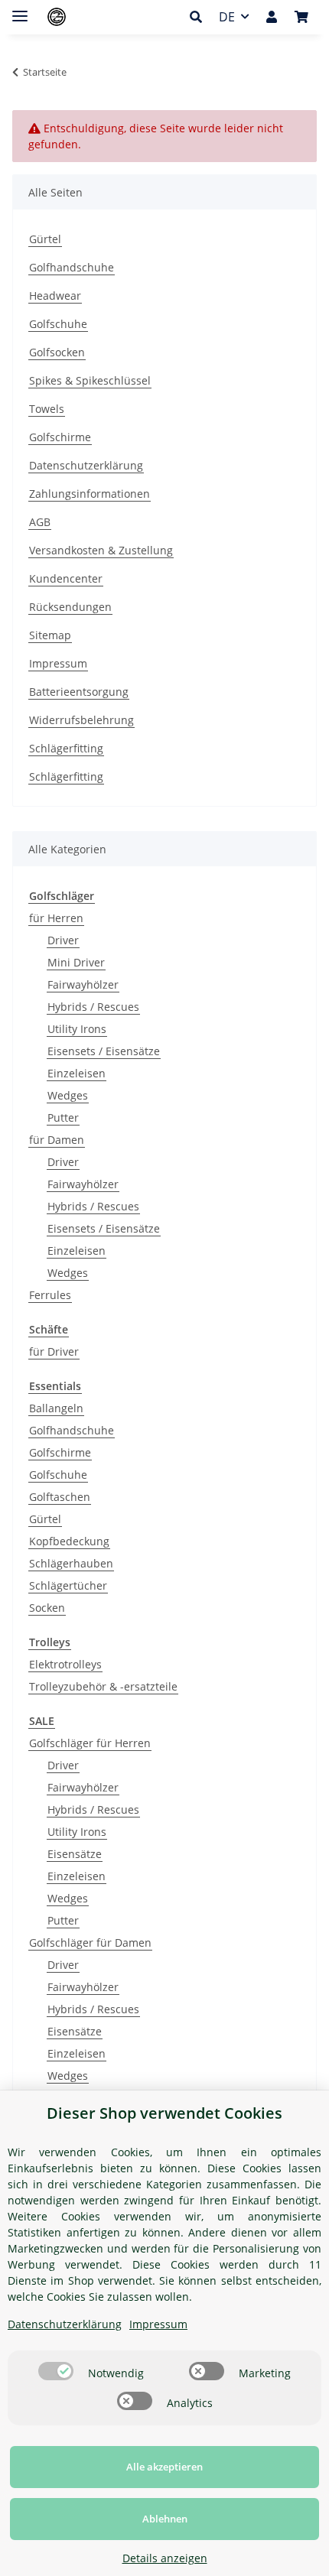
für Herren (56, 918)
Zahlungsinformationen (90, 494)
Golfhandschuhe (72, 267)
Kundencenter (66, 578)
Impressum (58, 663)
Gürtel (45, 239)
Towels (47, 409)
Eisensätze (75, 1854)
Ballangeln (56, 1408)
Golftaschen (60, 1497)
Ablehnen (165, 2519)
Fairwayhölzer (83, 984)
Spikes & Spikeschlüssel (90, 380)
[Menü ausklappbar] (20, 10)
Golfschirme (60, 437)
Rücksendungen (70, 607)
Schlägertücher (68, 1585)
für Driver (54, 1351)
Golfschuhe (58, 324)
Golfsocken (57, 352)
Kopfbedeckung (69, 1541)
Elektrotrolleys (65, 1664)
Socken (47, 1608)
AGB (40, 522)
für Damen (57, 1140)
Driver (63, 940)
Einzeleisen (77, 1073)
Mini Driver (76, 962)
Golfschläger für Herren (90, 1743)
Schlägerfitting (66, 748)
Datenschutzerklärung (86, 465)
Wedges (68, 1095)
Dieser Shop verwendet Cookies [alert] (164, 2113)
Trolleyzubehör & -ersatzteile (103, 1686)
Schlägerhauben (71, 1563)
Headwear (55, 296)
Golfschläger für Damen (90, 1943)
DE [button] (227, 17)
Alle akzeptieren (164, 2467)
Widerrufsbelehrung (81, 720)
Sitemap (50, 635)
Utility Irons (77, 1029)
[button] (200, 17)
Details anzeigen (165, 2558)
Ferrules (50, 1295)
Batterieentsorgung (79, 692)
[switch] (56, 2371)
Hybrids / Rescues (93, 1007)
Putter (63, 1117)
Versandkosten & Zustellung (101, 550)
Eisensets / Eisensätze (104, 1051)
